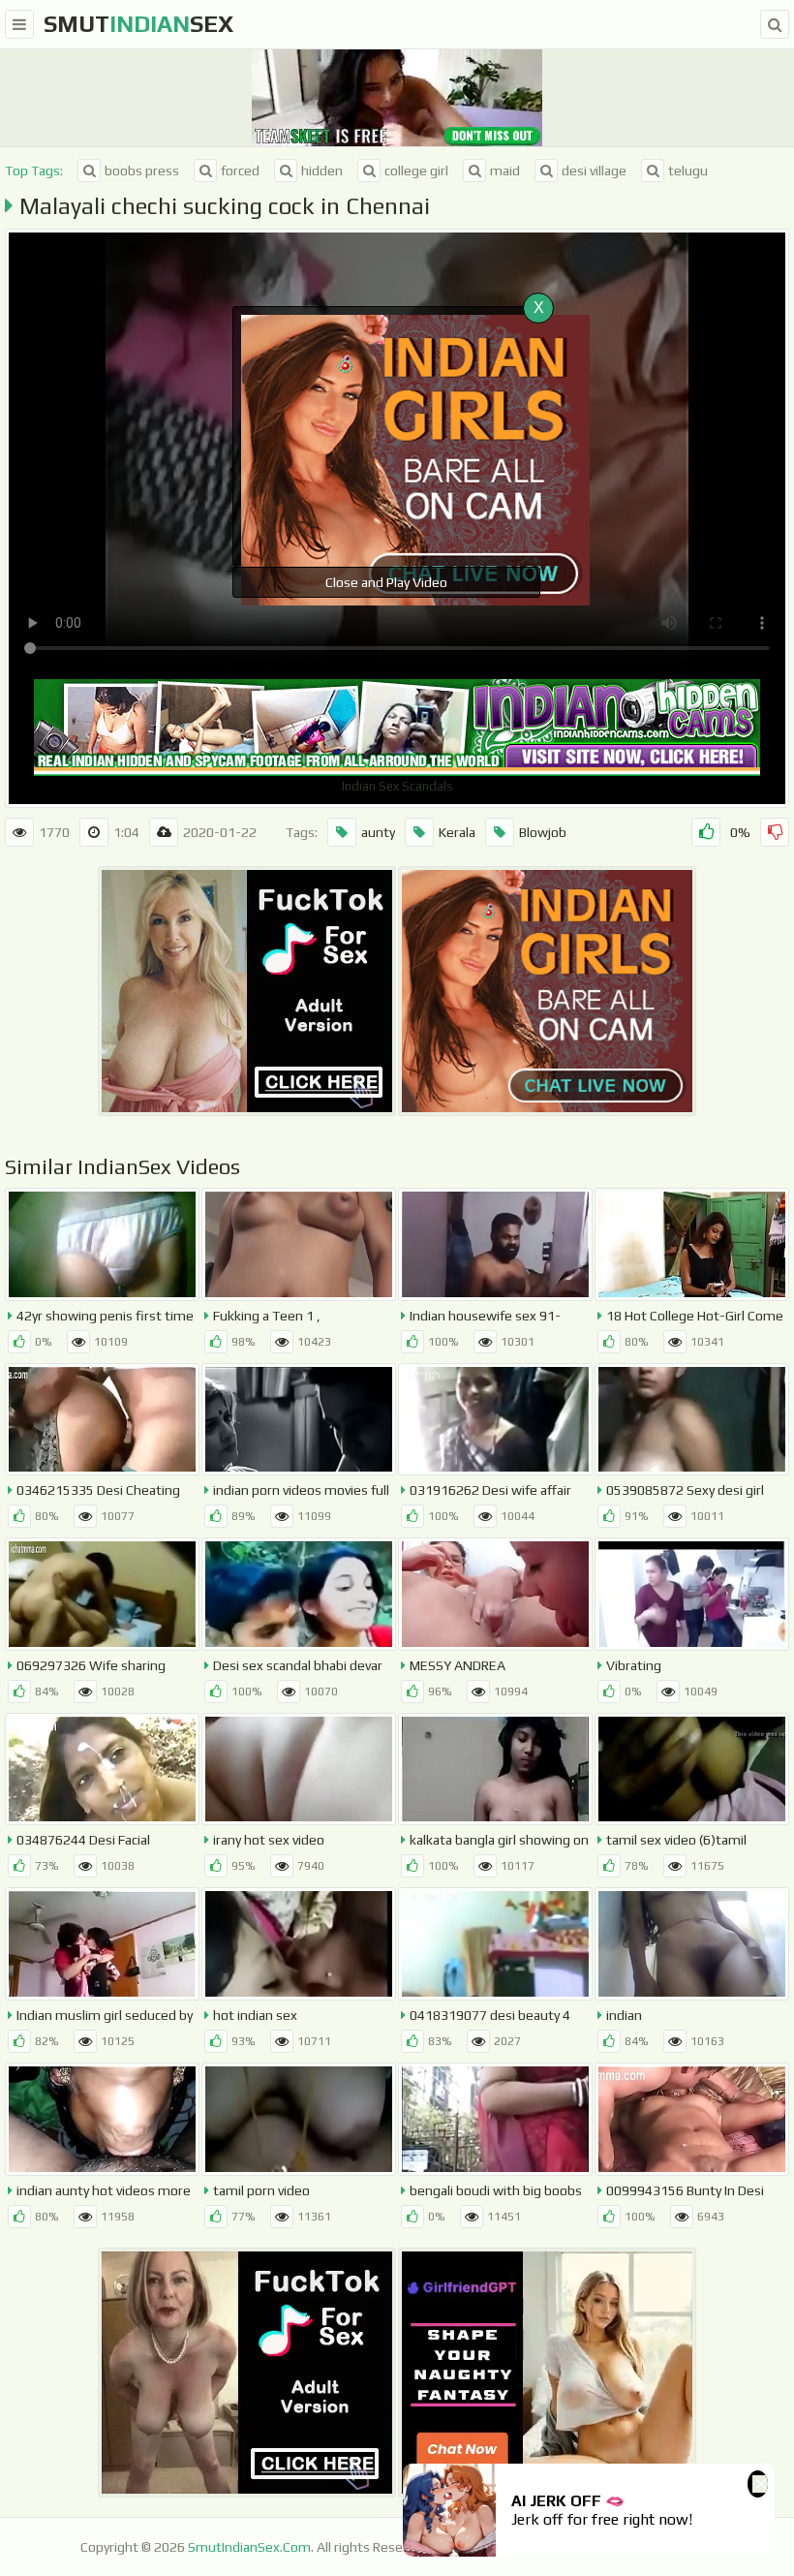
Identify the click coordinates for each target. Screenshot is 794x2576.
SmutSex (138, 24)
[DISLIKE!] (775, 832)
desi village (594, 171)
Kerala (457, 832)
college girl (416, 171)
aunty (378, 832)
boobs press (142, 171)
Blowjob (543, 832)
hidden (322, 171)
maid (505, 171)
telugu (688, 171)
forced (240, 171)
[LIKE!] (706, 832)
